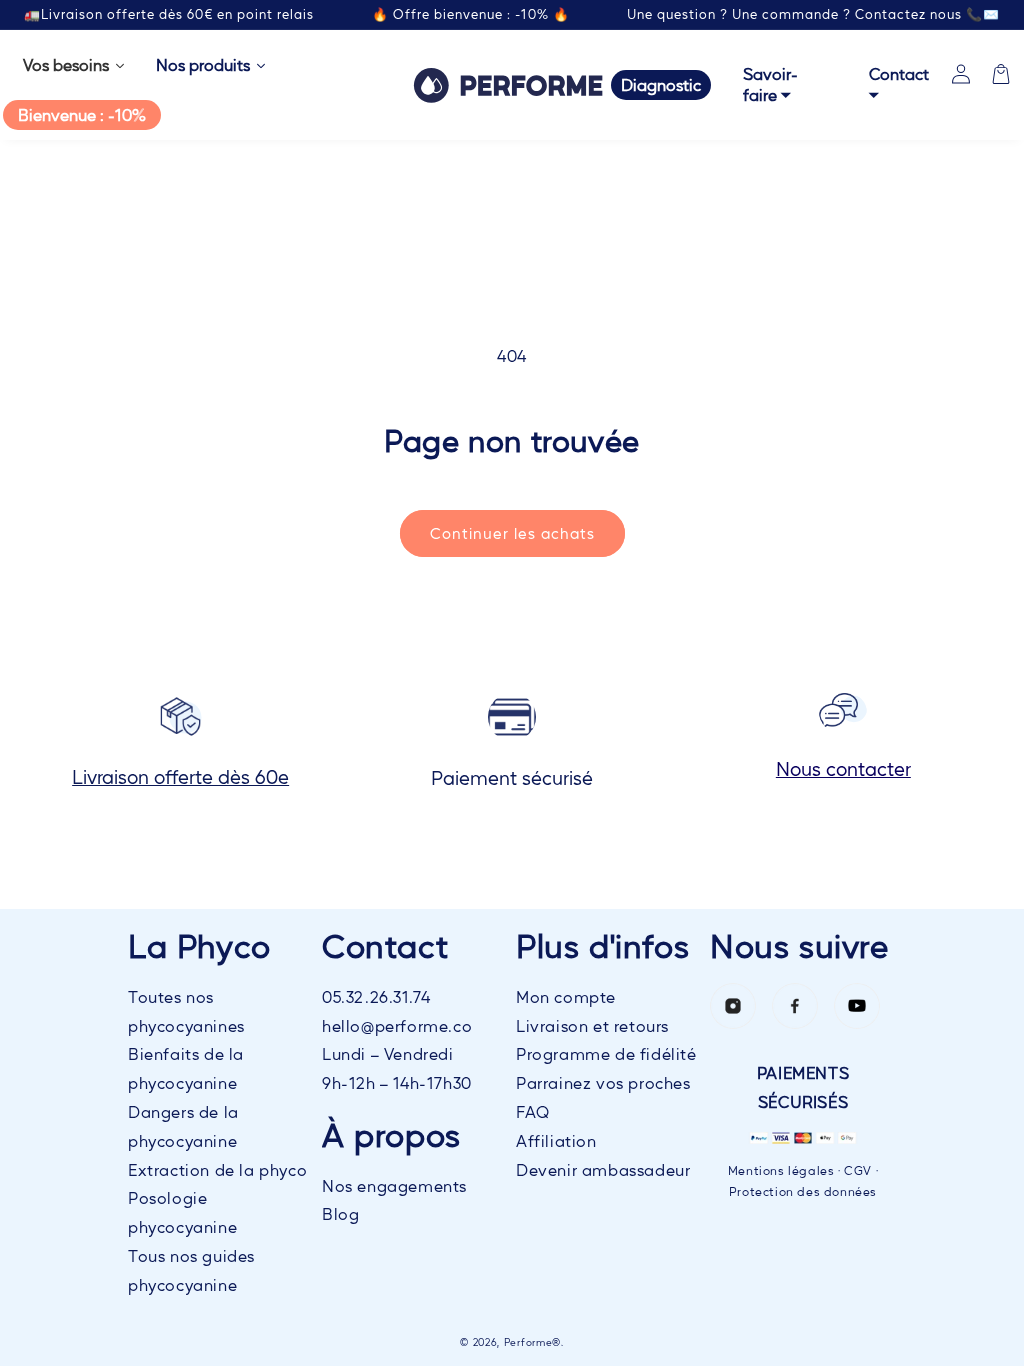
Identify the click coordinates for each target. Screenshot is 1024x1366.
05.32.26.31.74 (376, 996)
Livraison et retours (592, 1025)
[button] (1001, 74)
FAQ (533, 1111)
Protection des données (803, 1191)
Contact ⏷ (899, 84)
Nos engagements (394, 1185)
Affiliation (556, 1140)
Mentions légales (781, 1170)
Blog (340, 1213)
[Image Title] (733, 1006)
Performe (528, 1342)
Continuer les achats (512, 532)
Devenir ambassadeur (603, 1169)
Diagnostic (661, 84)
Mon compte (566, 996)
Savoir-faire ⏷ (770, 84)
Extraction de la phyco (217, 1169)
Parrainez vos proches (603, 1082)
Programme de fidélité (606, 1053)
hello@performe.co (397, 1025)
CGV (858, 1170)
